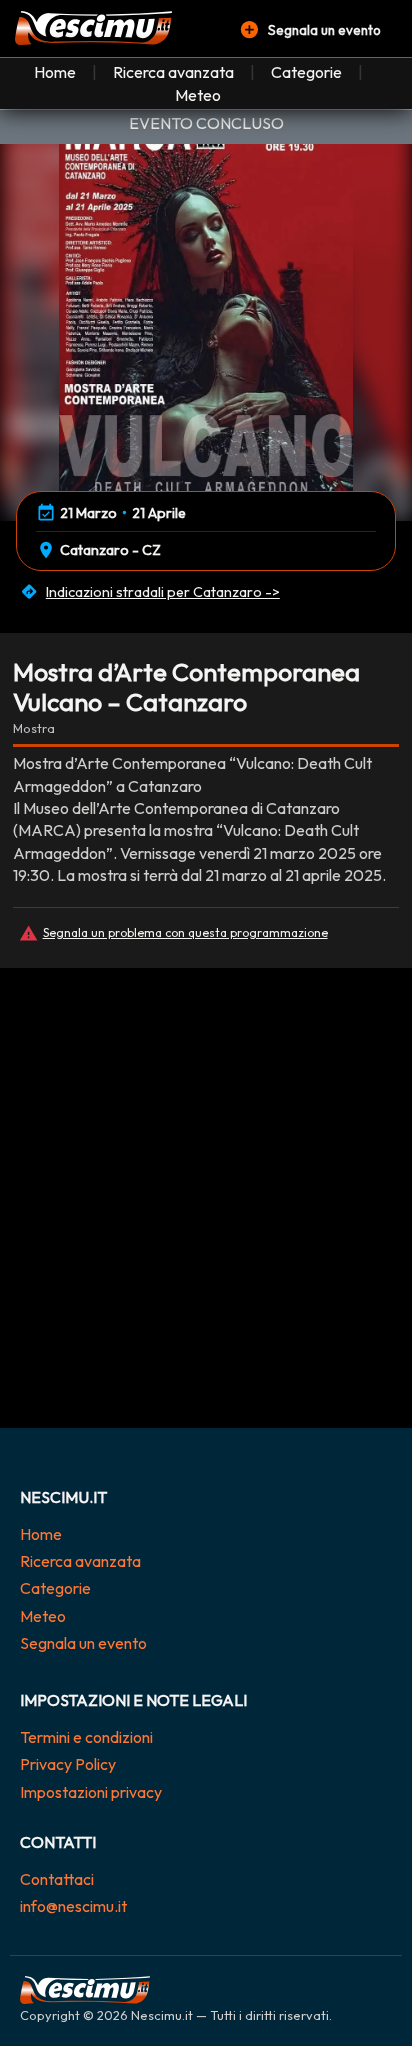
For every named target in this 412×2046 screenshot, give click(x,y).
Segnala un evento (83, 1643)
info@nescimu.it (73, 1906)
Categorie (306, 72)
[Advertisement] (206, 1213)
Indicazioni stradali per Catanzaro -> (163, 592)
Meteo (198, 95)
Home (55, 72)
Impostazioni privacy (91, 1792)
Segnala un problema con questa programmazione (185, 932)
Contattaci (57, 1879)
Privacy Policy (68, 1764)
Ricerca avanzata (173, 72)
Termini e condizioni (86, 1737)
